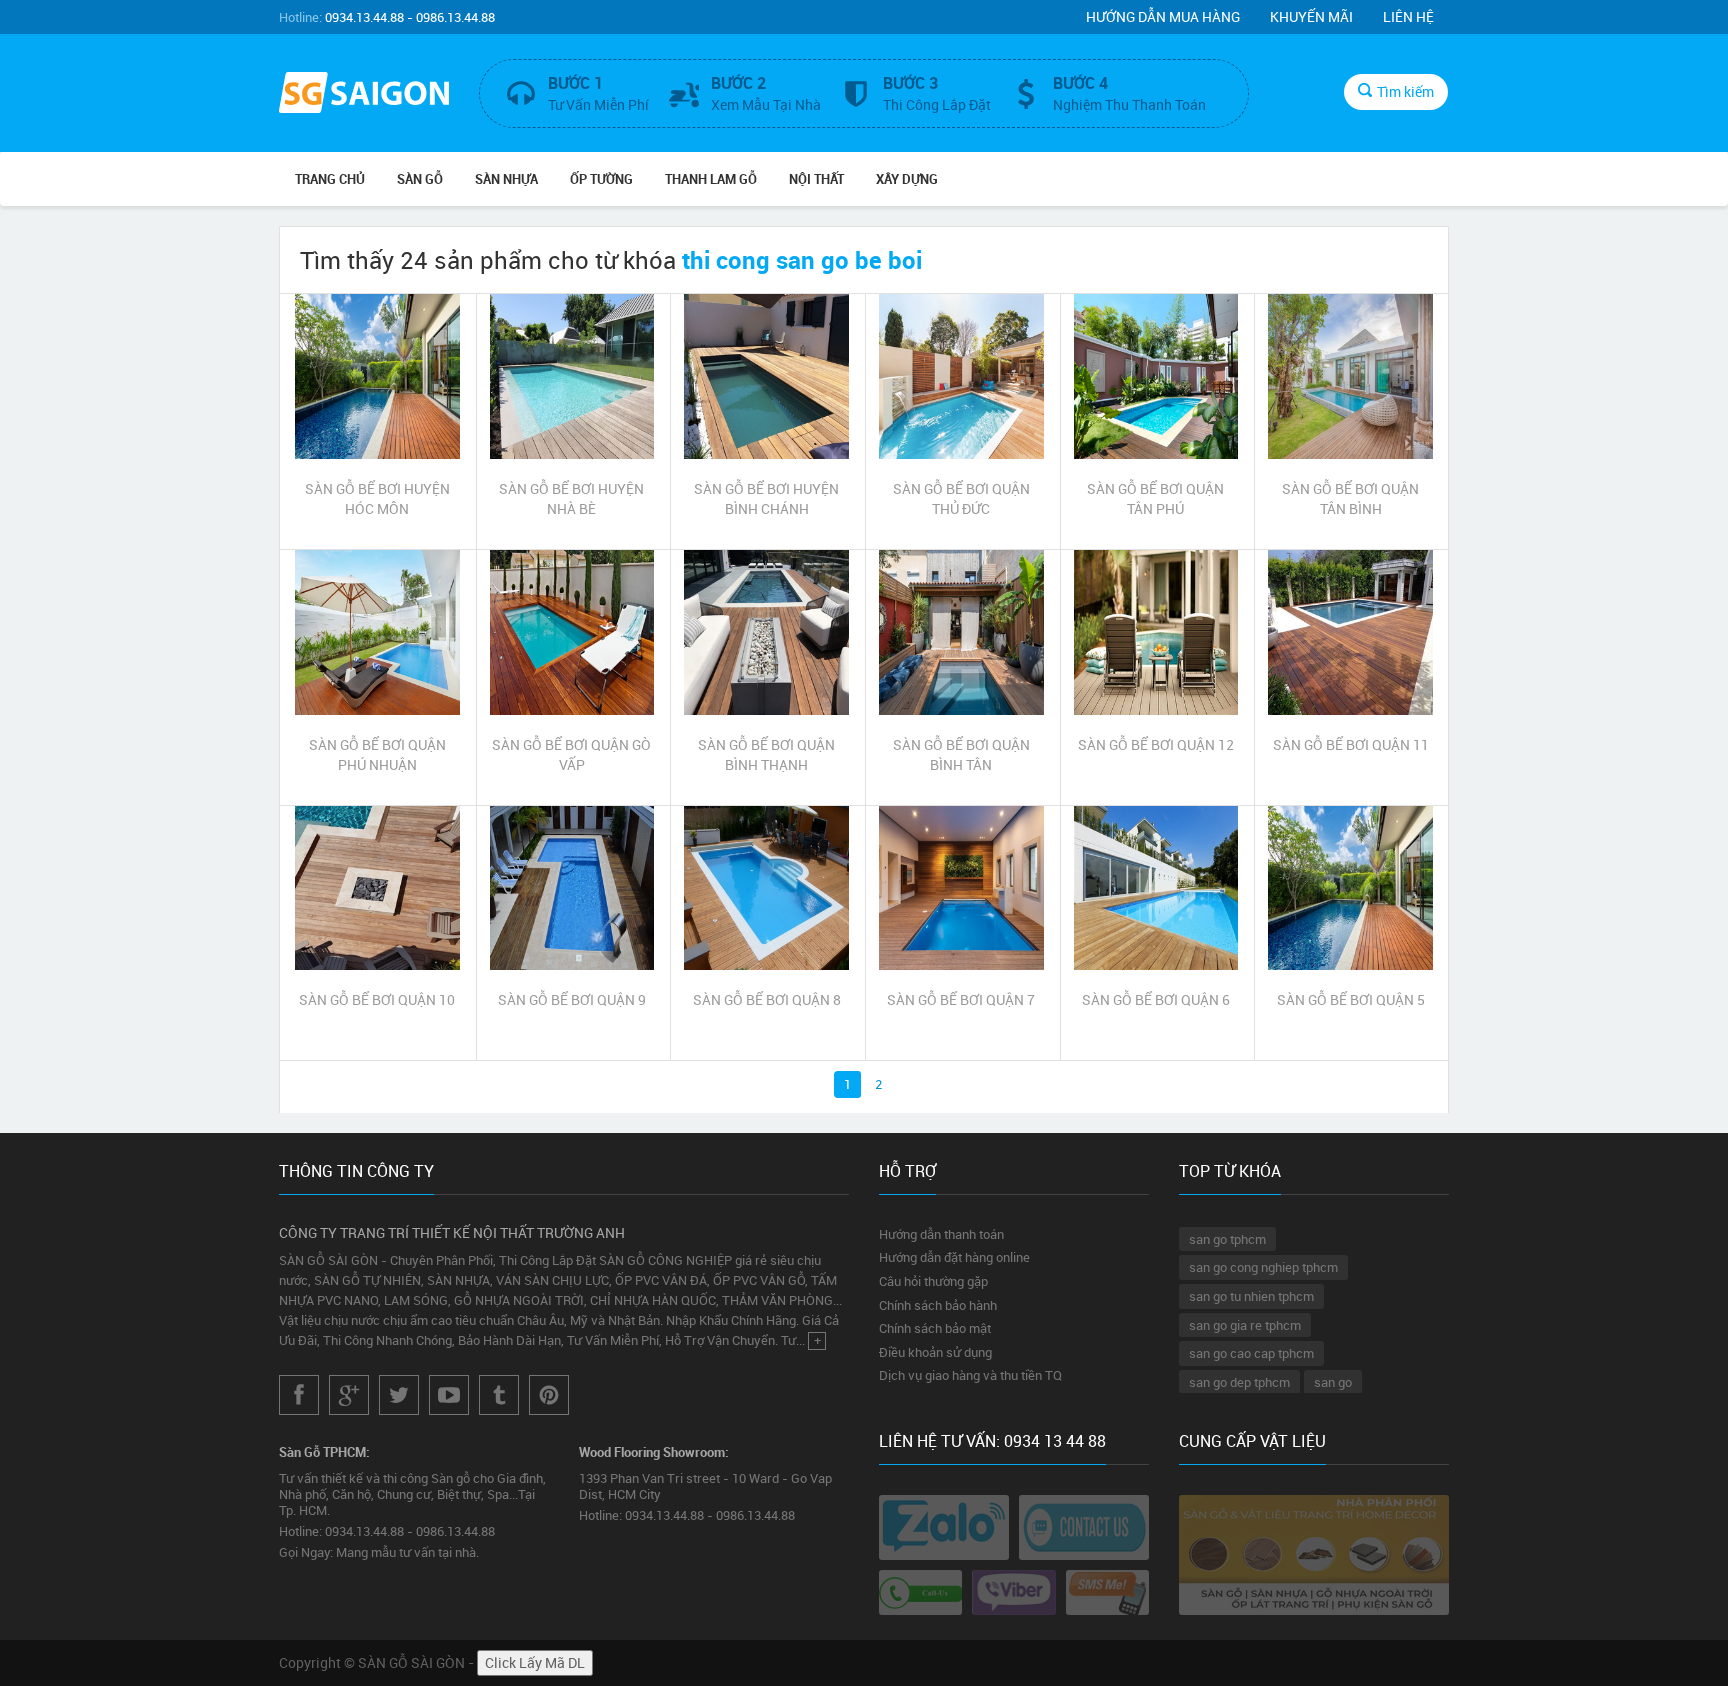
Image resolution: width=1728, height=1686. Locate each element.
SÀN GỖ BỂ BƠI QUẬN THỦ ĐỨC (961, 498)
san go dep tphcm (1239, 1382)
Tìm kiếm (1405, 91)
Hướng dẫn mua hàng (1163, 16)
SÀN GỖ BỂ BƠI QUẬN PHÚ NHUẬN (377, 754)
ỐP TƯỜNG (601, 179)
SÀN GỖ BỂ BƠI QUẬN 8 (767, 999)
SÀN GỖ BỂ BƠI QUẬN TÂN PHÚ (1155, 498)
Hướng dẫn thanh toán (941, 1234)
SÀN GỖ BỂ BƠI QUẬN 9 (572, 999)
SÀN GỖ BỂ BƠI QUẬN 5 (1351, 999)
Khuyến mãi (1311, 16)
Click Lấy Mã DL (535, 1662)
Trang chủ (330, 179)
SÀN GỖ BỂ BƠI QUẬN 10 (377, 999)
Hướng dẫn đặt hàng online (954, 1257)
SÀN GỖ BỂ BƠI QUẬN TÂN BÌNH (1350, 498)
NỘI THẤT (816, 179)
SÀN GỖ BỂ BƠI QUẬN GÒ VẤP (571, 754)
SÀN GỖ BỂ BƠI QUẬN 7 (961, 999)
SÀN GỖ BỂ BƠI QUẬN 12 (1156, 744)
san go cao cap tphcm (1251, 1353)
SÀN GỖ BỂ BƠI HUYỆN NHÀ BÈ (571, 498)
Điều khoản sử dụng (935, 1352)
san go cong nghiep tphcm (1263, 1267)
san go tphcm (1227, 1239)
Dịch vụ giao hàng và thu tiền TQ (970, 1375)
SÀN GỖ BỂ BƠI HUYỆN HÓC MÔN (377, 498)
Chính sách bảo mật (935, 1328)
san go (1333, 1382)
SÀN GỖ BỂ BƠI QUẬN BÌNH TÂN (961, 754)
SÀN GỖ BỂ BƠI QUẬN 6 (1156, 999)
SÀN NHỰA (506, 179)
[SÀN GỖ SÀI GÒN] (364, 95)
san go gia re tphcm (1245, 1325)
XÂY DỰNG (907, 179)
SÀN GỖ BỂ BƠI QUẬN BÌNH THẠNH (766, 754)
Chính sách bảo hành (938, 1305)
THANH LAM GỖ (711, 179)
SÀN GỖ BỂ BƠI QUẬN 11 (1351, 744)
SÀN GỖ (420, 179)
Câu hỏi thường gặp (933, 1281)
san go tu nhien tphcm (1251, 1296)
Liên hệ (1408, 16)
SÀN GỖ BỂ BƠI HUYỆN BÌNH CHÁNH (766, 498)
